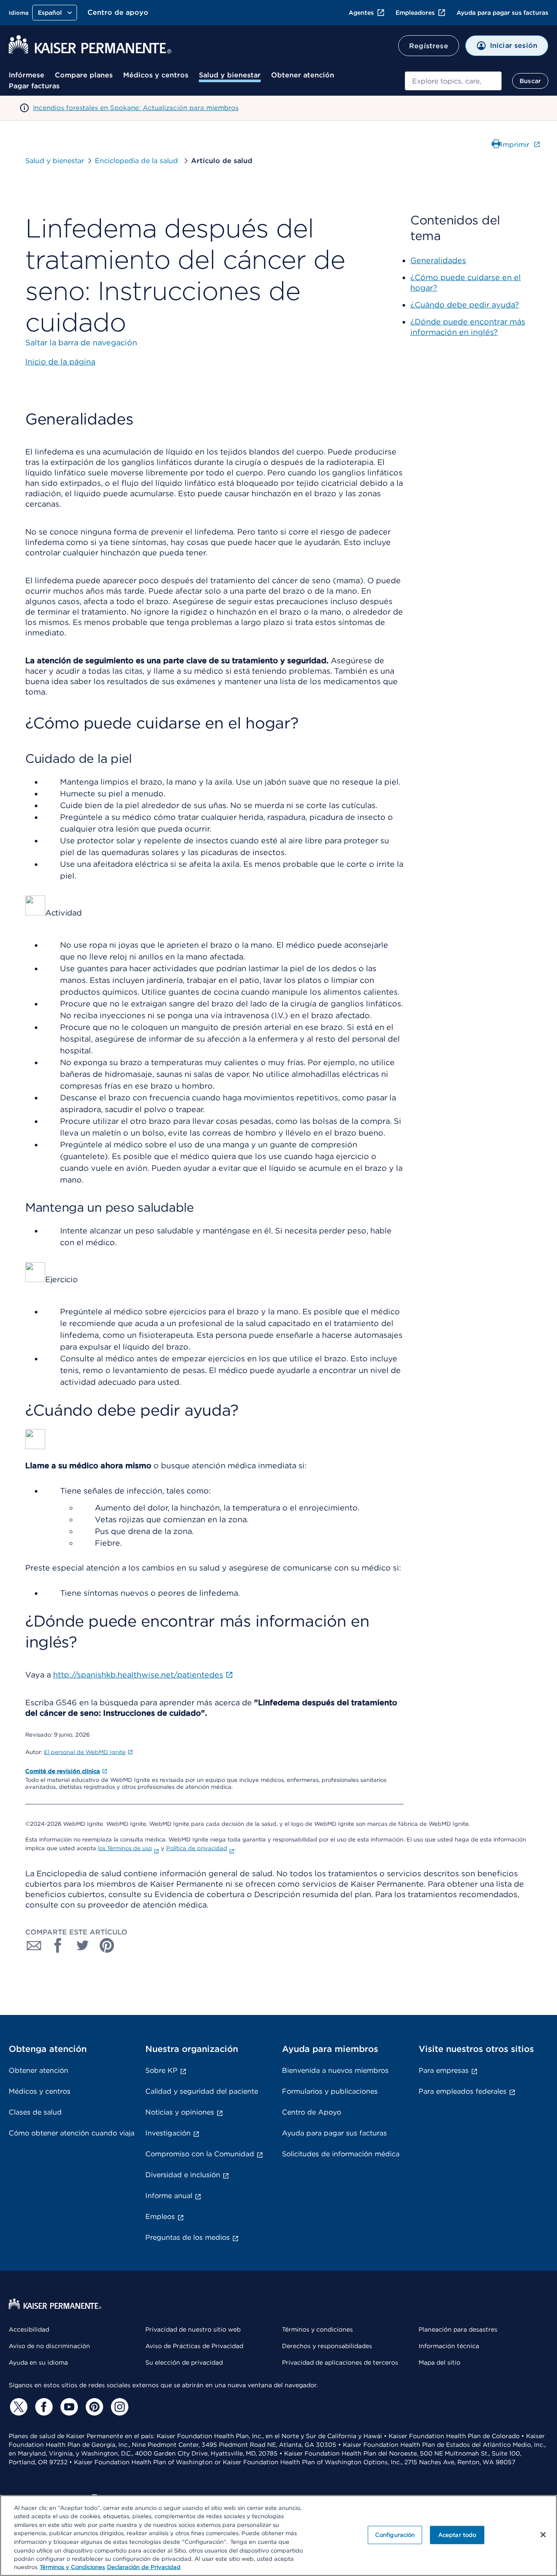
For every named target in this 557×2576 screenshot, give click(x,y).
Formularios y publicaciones (330, 2091)
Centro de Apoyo (312, 2112)
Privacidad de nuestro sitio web (193, 2329)
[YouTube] (68, 2407)
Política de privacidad (197, 1848)
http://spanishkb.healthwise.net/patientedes (138, 1675)
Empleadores (415, 13)
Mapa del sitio (440, 2362)
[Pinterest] (93, 2407)
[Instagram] (118, 2407)
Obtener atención (303, 75)
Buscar (530, 81)
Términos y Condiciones (72, 2567)
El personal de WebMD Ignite (85, 1752)
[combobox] (453, 81)
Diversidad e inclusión (183, 2175)
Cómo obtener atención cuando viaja (72, 2133)
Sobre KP (161, 2070)
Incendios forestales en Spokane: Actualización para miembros (136, 108)
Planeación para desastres (458, 2329)
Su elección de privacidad (184, 2362)
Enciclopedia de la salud (138, 161)
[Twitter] (17, 2407)
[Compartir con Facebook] (58, 1945)
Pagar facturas (34, 86)
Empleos (160, 2217)
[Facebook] (43, 2407)
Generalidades (438, 260)
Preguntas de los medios (188, 2237)
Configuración (395, 2535)
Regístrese (429, 46)
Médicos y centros (156, 75)
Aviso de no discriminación (49, 2346)
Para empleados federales (463, 2091)
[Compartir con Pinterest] (107, 1945)
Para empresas (444, 2070)
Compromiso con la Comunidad (200, 2154)
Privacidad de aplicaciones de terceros (340, 2362)
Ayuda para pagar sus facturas (502, 13)
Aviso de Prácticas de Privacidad (194, 2346)
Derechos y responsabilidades (327, 2346)
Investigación (168, 2133)
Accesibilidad (29, 2329)
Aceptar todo (457, 2535)
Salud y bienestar (230, 75)
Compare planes (84, 75)
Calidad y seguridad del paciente (202, 2091)
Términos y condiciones (317, 2329)
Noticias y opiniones (180, 2112)
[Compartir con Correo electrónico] (34, 1945)
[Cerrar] (543, 2535)
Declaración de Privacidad (144, 2567)
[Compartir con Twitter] (83, 1945)
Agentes (361, 13)
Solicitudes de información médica (341, 2154)
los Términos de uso (125, 1848)
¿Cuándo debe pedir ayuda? (465, 305)
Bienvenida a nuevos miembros (335, 2070)
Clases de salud (35, 2112)
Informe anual (169, 2196)
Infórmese (27, 75)
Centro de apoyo (118, 12)
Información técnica (449, 2346)
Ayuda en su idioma (38, 2362)
